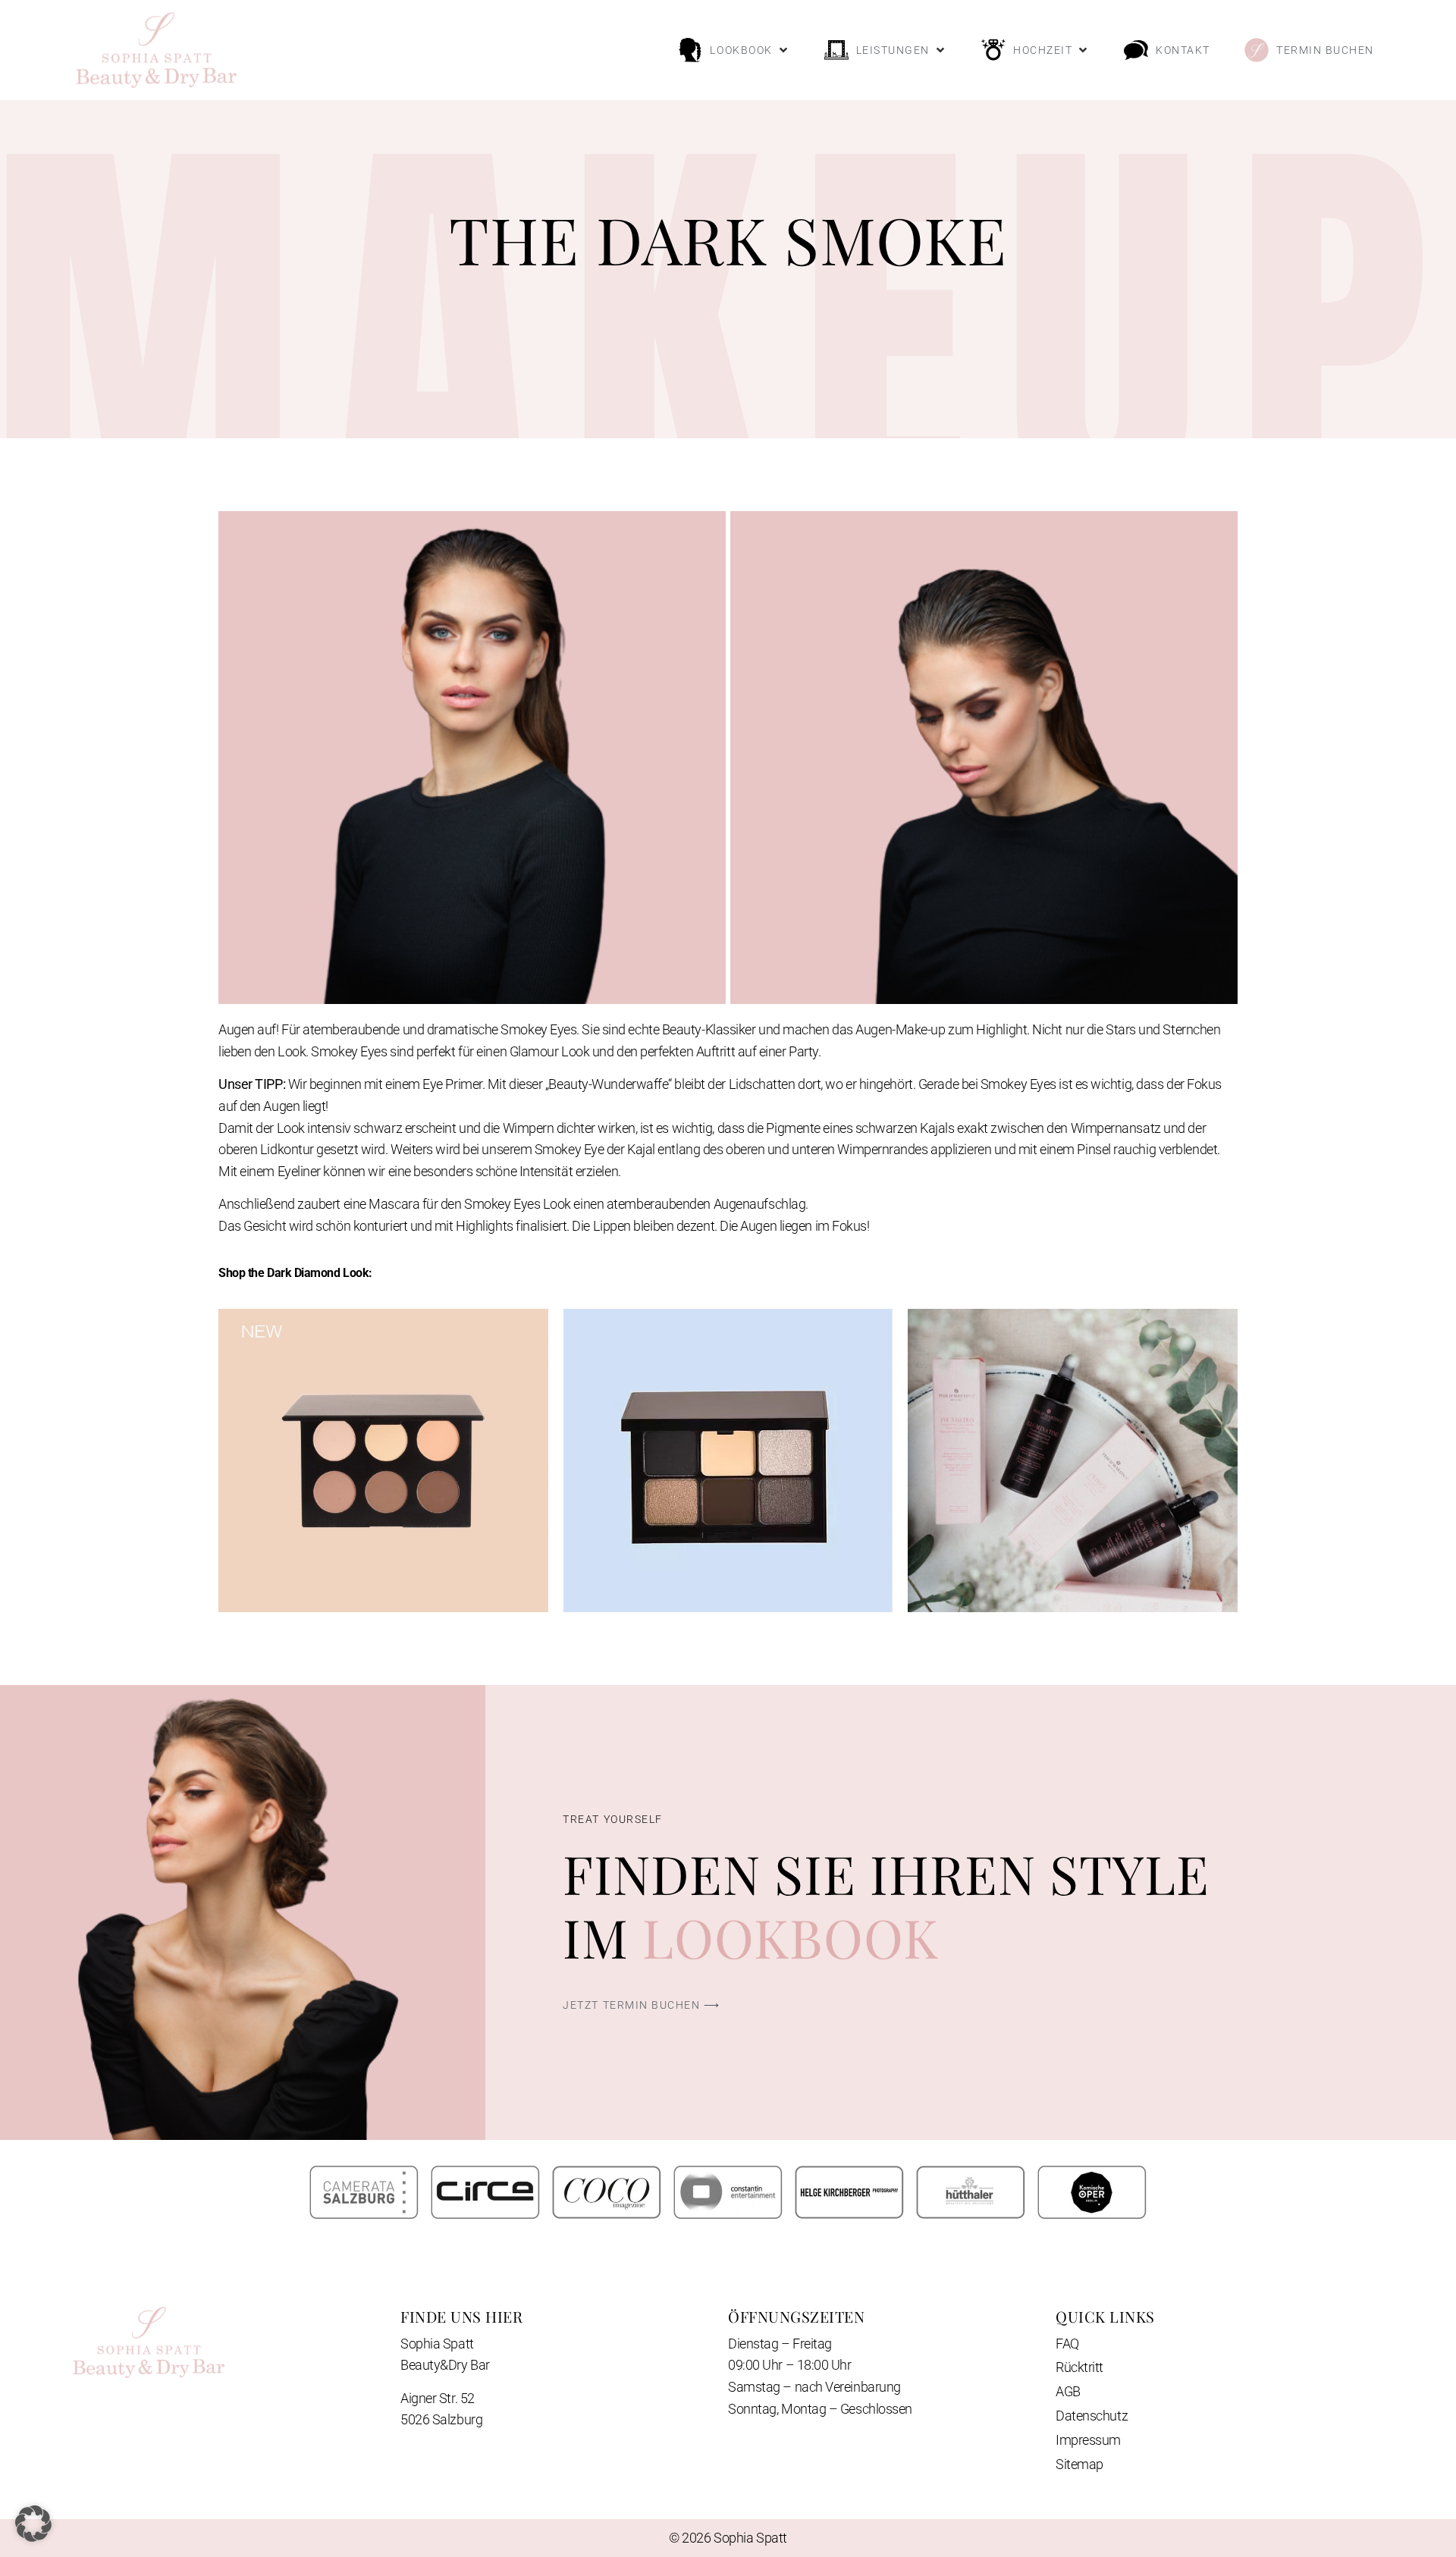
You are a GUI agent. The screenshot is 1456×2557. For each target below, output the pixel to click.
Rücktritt (1079, 2367)
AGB (1068, 2391)
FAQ (1067, 2344)
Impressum (1088, 2440)
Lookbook (791, 1937)
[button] (734, 50)
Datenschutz (1092, 2416)
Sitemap (1079, 2464)
